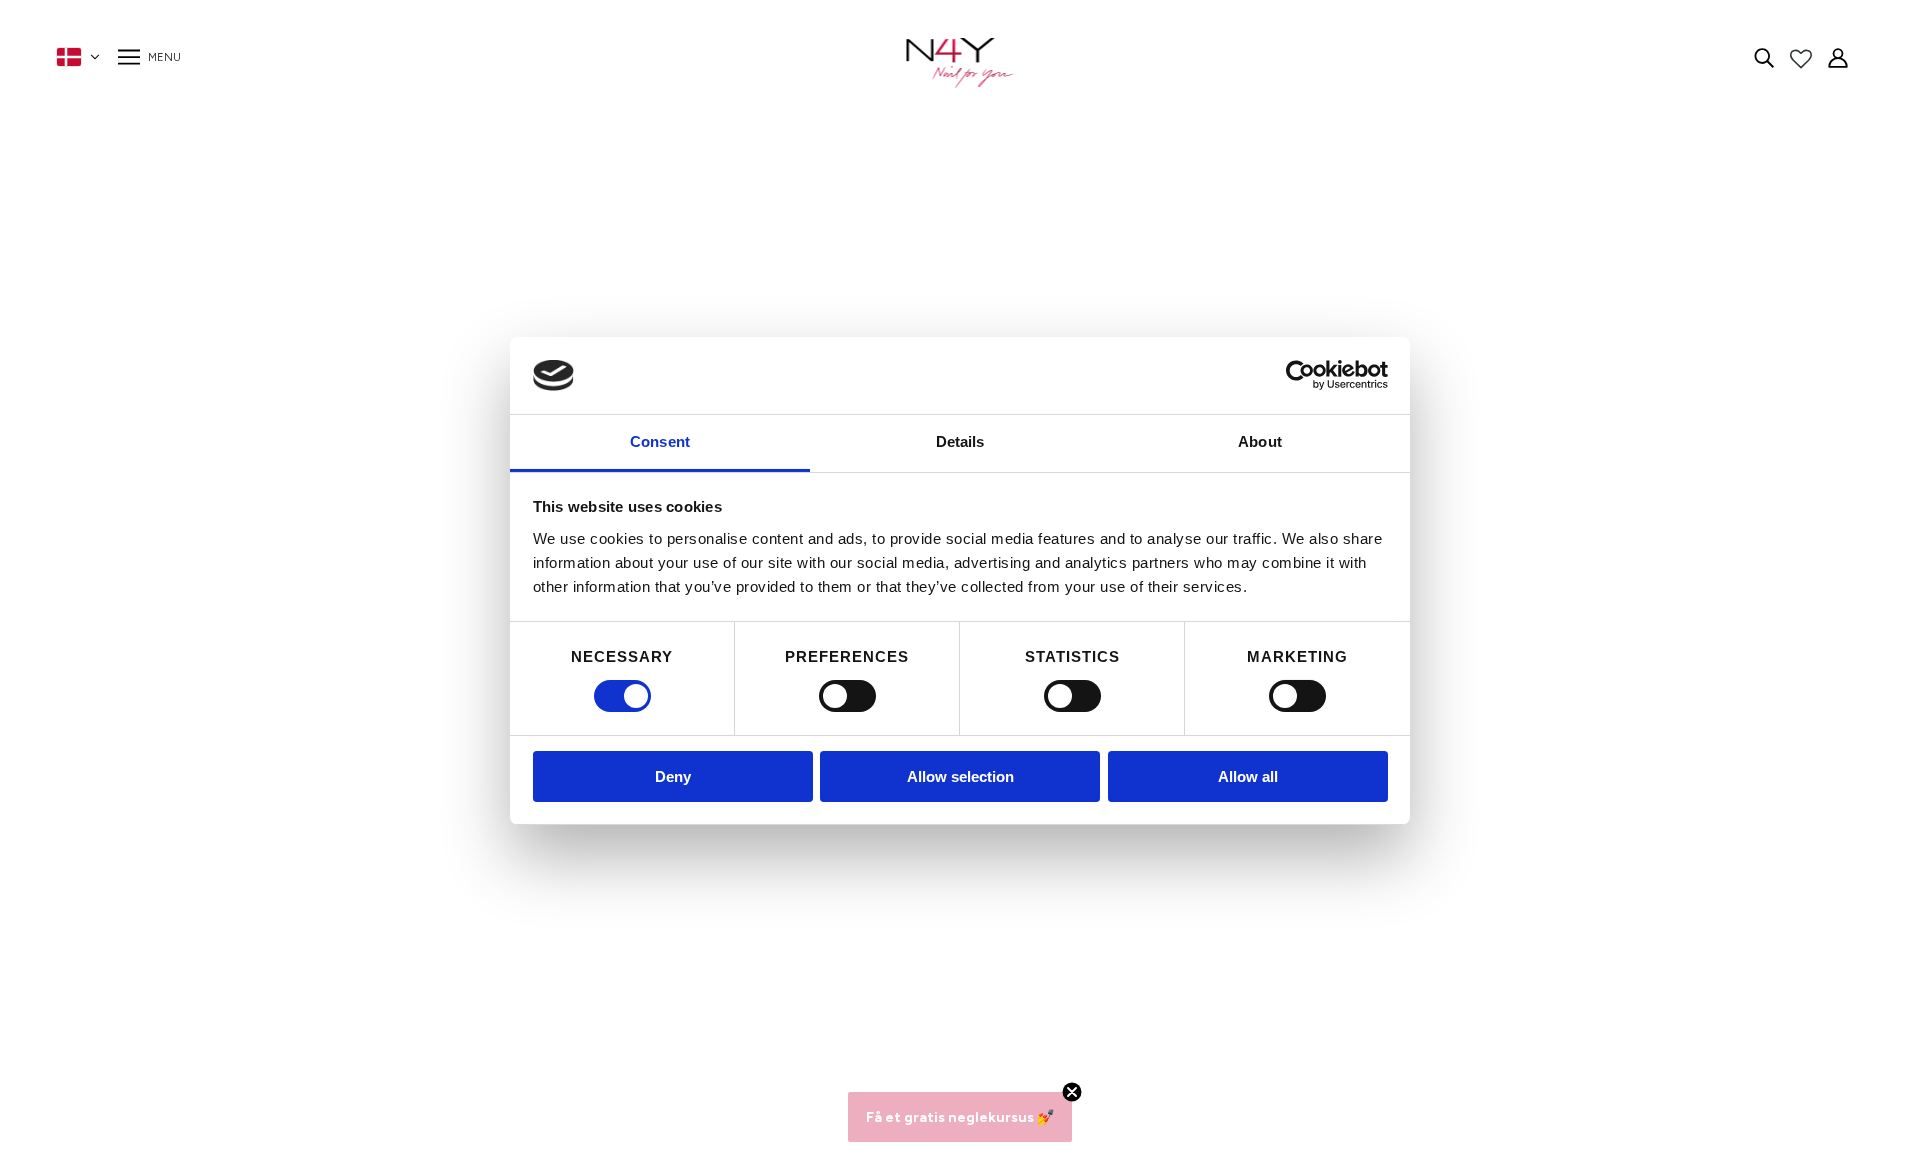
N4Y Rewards (484, 845)
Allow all (1248, 776)
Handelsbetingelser (504, 917)
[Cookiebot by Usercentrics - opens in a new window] (1300, 375)
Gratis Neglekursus (503, 989)
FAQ (451, 869)
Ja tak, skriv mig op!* (1416, 907)
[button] (960, 1117)
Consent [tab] (660, 441)
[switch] (847, 696)
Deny (673, 776)
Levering (465, 941)
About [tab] (1260, 441)
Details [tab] (960, 441)
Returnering (477, 965)
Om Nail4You (482, 821)
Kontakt (464, 893)
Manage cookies (493, 1013)
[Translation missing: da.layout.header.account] (1838, 57)
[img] (1764, 57)
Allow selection (960, 776)
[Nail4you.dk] (960, 63)
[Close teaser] (1072, 1092)
